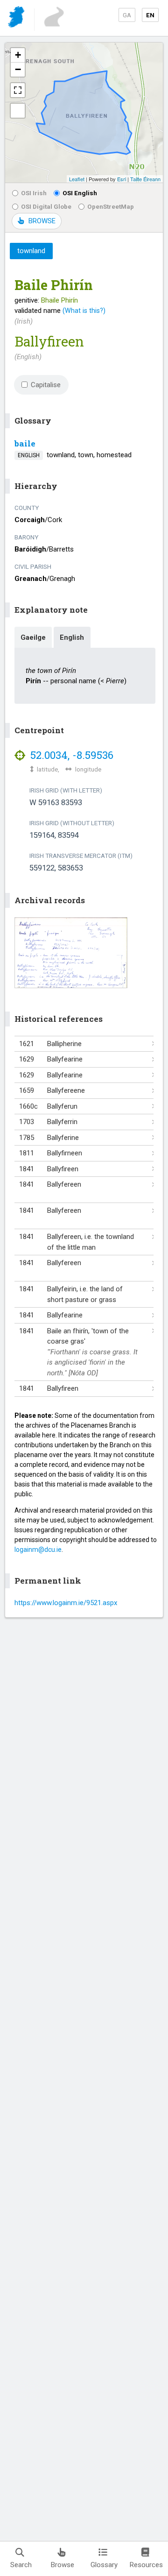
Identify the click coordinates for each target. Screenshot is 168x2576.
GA (127, 15)
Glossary (104, 2565)
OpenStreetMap (111, 206)
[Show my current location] (18, 111)
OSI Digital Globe (46, 206)
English (72, 637)
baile (25, 443)
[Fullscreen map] (18, 90)
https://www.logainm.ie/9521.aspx (66, 1603)
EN (150, 15)
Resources (146, 2565)
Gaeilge (33, 637)
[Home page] (17, 18)
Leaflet (77, 179)
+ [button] (18, 55)
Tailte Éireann (145, 179)
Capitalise (46, 385)
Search (21, 2565)
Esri (122, 179)
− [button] (18, 69)
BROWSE (42, 221)
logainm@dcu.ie (38, 1550)
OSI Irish (34, 193)
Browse (63, 2565)
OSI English (80, 193)
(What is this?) (84, 311)
